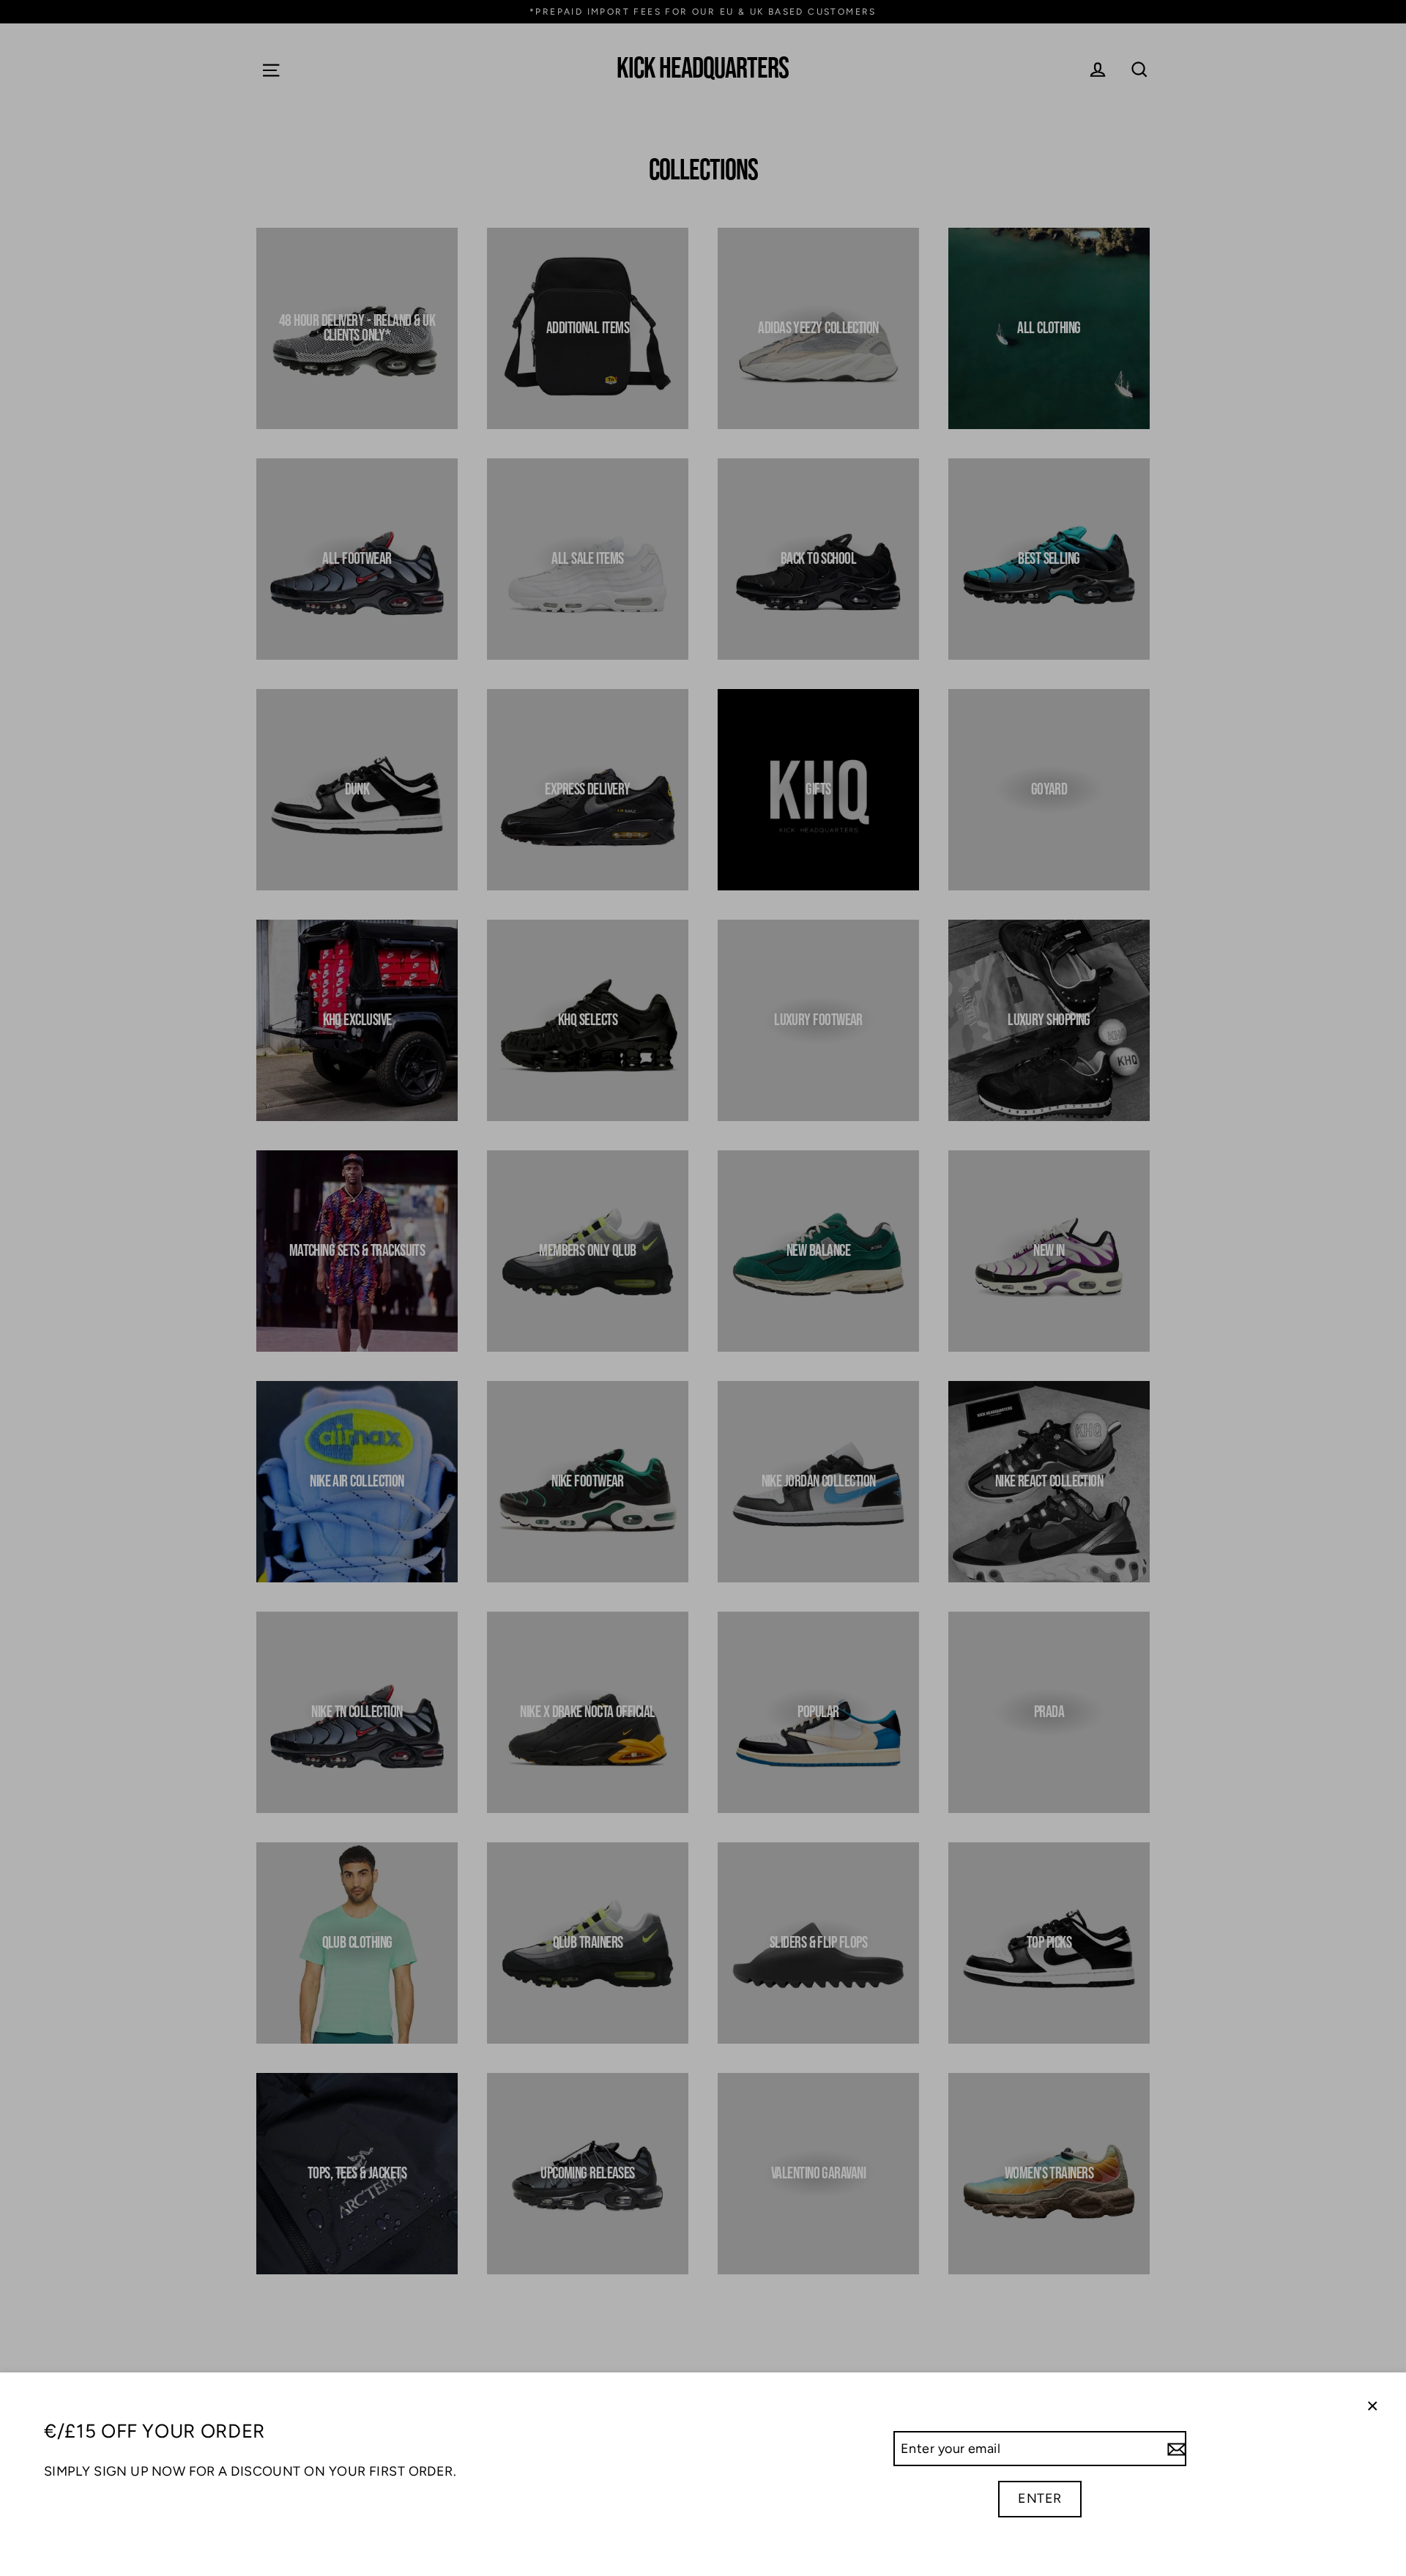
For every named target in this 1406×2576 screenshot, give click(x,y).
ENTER (1039, 2498)
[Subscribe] (1175, 2449)
